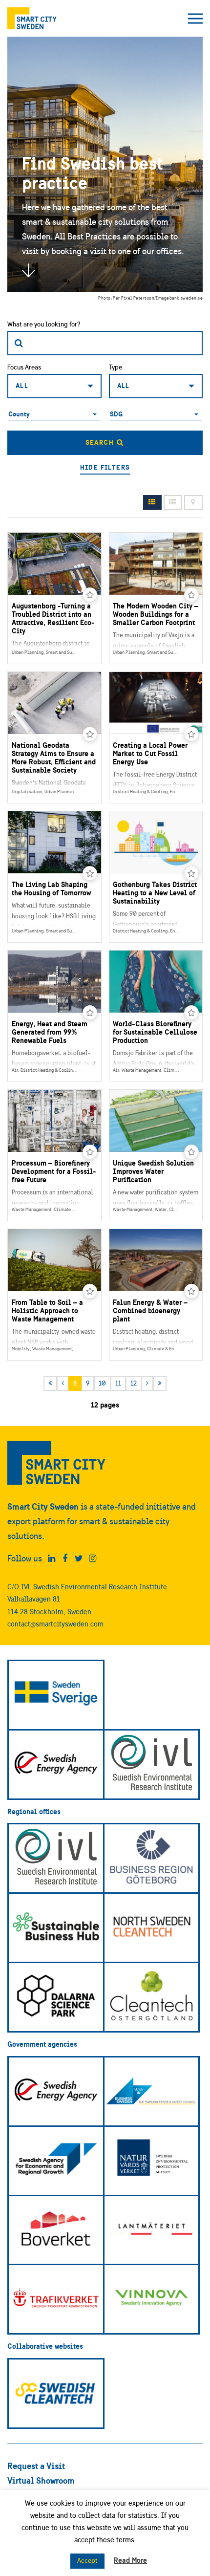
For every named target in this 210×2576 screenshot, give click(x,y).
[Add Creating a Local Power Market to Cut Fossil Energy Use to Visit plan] (191, 734)
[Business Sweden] (152, 2091)
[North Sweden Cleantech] (152, 1928)
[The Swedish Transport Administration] (56, 2299)
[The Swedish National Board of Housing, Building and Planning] (56, 2230)
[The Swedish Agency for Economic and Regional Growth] (56, 2161)
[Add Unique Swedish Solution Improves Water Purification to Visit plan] (191, 1152)
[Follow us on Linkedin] (52, 1559)
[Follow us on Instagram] (93, 1559)
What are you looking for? (44, 324)
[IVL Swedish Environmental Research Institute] (152, 1764)
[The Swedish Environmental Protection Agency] (152, 2161)
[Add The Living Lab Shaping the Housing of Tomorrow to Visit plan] (90, 873)
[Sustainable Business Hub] (56, 1928)
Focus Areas (24, 367)
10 (102, 1383)
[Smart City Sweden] (32, 18)
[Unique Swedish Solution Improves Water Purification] (156, 1155)
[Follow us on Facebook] (65, 1559)
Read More (130, 2560)
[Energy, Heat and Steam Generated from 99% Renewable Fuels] (54, 1016)
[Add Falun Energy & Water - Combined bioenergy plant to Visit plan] (191, 1291)
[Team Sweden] (56, 1695)
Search (101, 442)
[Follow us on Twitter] (79, 1559)
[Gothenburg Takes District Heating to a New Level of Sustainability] (156, 877)
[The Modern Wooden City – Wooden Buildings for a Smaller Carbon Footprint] (156, 598)
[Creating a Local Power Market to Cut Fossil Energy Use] (156, 737)
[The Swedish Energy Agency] (56, 1764)
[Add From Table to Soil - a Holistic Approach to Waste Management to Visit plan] (90, 1291)
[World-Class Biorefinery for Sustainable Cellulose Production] (156, 1016)
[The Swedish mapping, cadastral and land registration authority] (152, 2230)
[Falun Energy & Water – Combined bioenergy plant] (156, 1295)
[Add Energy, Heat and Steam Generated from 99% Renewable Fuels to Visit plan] (90, 1013)
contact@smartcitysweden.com (55, 1624)
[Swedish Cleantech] (56, 2393)
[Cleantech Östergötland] (152, 1997)
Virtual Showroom (41, 2480)
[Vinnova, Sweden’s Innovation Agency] (152, 2299)
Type (115, 367)
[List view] (173, 503)
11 (118, 1383)
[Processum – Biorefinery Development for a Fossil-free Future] (54, 1155)
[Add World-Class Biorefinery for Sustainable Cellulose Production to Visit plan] (191, 1013)
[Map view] (193, 503)
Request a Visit (36, 2466)
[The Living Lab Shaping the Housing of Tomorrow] (54, 877)
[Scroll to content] (28, 270)
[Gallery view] (152, 503)
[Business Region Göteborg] (152, 1858)
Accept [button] (87, 2561)
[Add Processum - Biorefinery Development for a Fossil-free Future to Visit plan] (90, 1152)
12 (134, 1383)
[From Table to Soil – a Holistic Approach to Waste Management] (54, 1295)
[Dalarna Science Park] (56, 1997)
